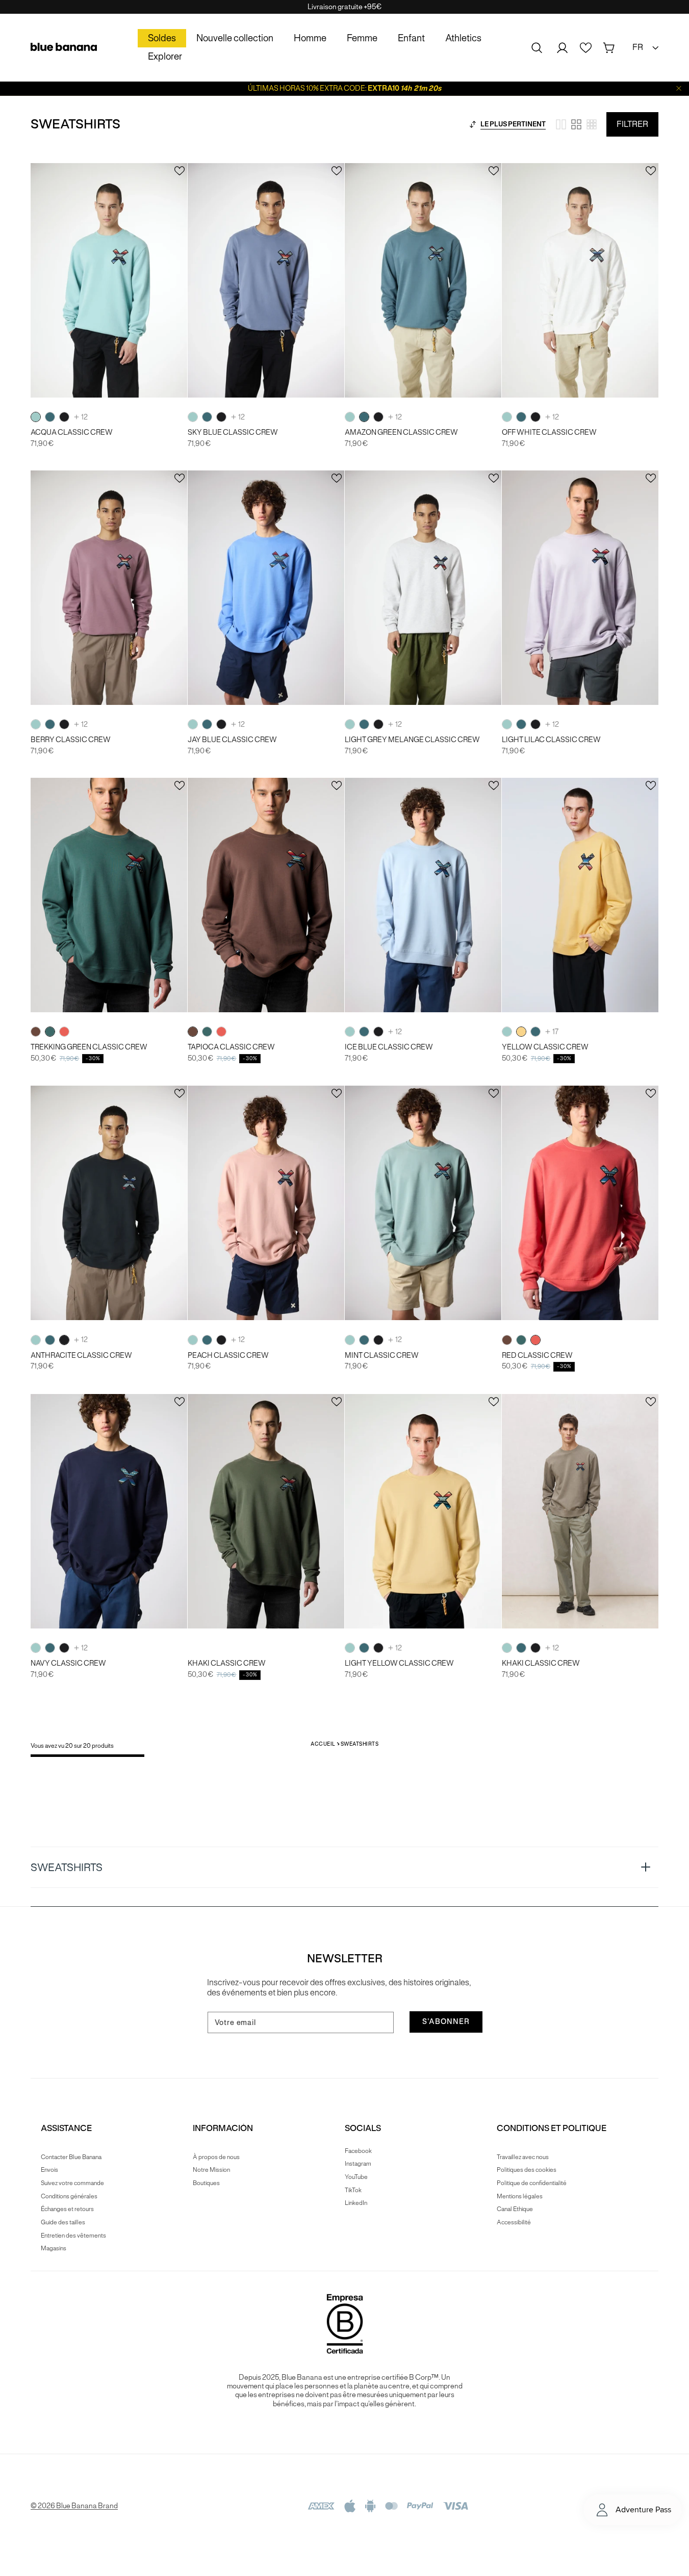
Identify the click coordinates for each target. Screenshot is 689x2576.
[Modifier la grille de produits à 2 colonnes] (561, 124)
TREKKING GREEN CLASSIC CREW (89, 1047)
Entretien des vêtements (73, 2235)
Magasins (54, 2248)
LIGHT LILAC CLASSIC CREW (551, 740)
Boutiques (206, 2183)
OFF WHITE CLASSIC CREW (549, 432)
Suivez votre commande (72, 2183)
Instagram (358, 2163)
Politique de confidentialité (532, 2183)
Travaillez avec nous (523, 2157)
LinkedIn (356, 2203)
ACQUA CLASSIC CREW (72, 432)
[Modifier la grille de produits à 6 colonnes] (592, 124)
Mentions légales (520, 2196)
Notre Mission (211, 2170)
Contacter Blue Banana (71, 2157)
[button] (537, 48)
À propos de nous (216, 2157)
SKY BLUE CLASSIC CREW (233, 432)
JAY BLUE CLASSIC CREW (232, 740)
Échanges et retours (67, 2209)
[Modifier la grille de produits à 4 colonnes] (576, 124)
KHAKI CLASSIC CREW (227, 1663)
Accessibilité (514, 2222)
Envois (49, 2170)
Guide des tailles (63, 2222)
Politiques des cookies (527, 2170)
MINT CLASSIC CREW (382, 1356)
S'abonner (446, 2021)
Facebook (358, 2151)
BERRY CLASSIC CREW (71, 740)
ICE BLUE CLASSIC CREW (389, 1047)
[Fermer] (679, 88)
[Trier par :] (473, 124)
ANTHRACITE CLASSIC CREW (81, 1356)
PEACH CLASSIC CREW (228, 1356)
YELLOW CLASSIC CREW (545, 1047)
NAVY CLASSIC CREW (68, 1663)
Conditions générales (69, 2196)
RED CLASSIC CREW (537, 1356)
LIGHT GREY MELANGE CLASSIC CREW (412, 740)
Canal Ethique (515, 2209)
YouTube (356, 2177)
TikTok (353, 2190)
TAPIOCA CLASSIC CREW (231, 1047)
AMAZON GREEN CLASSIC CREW (401, 432)
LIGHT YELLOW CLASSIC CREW (399, 1663)
